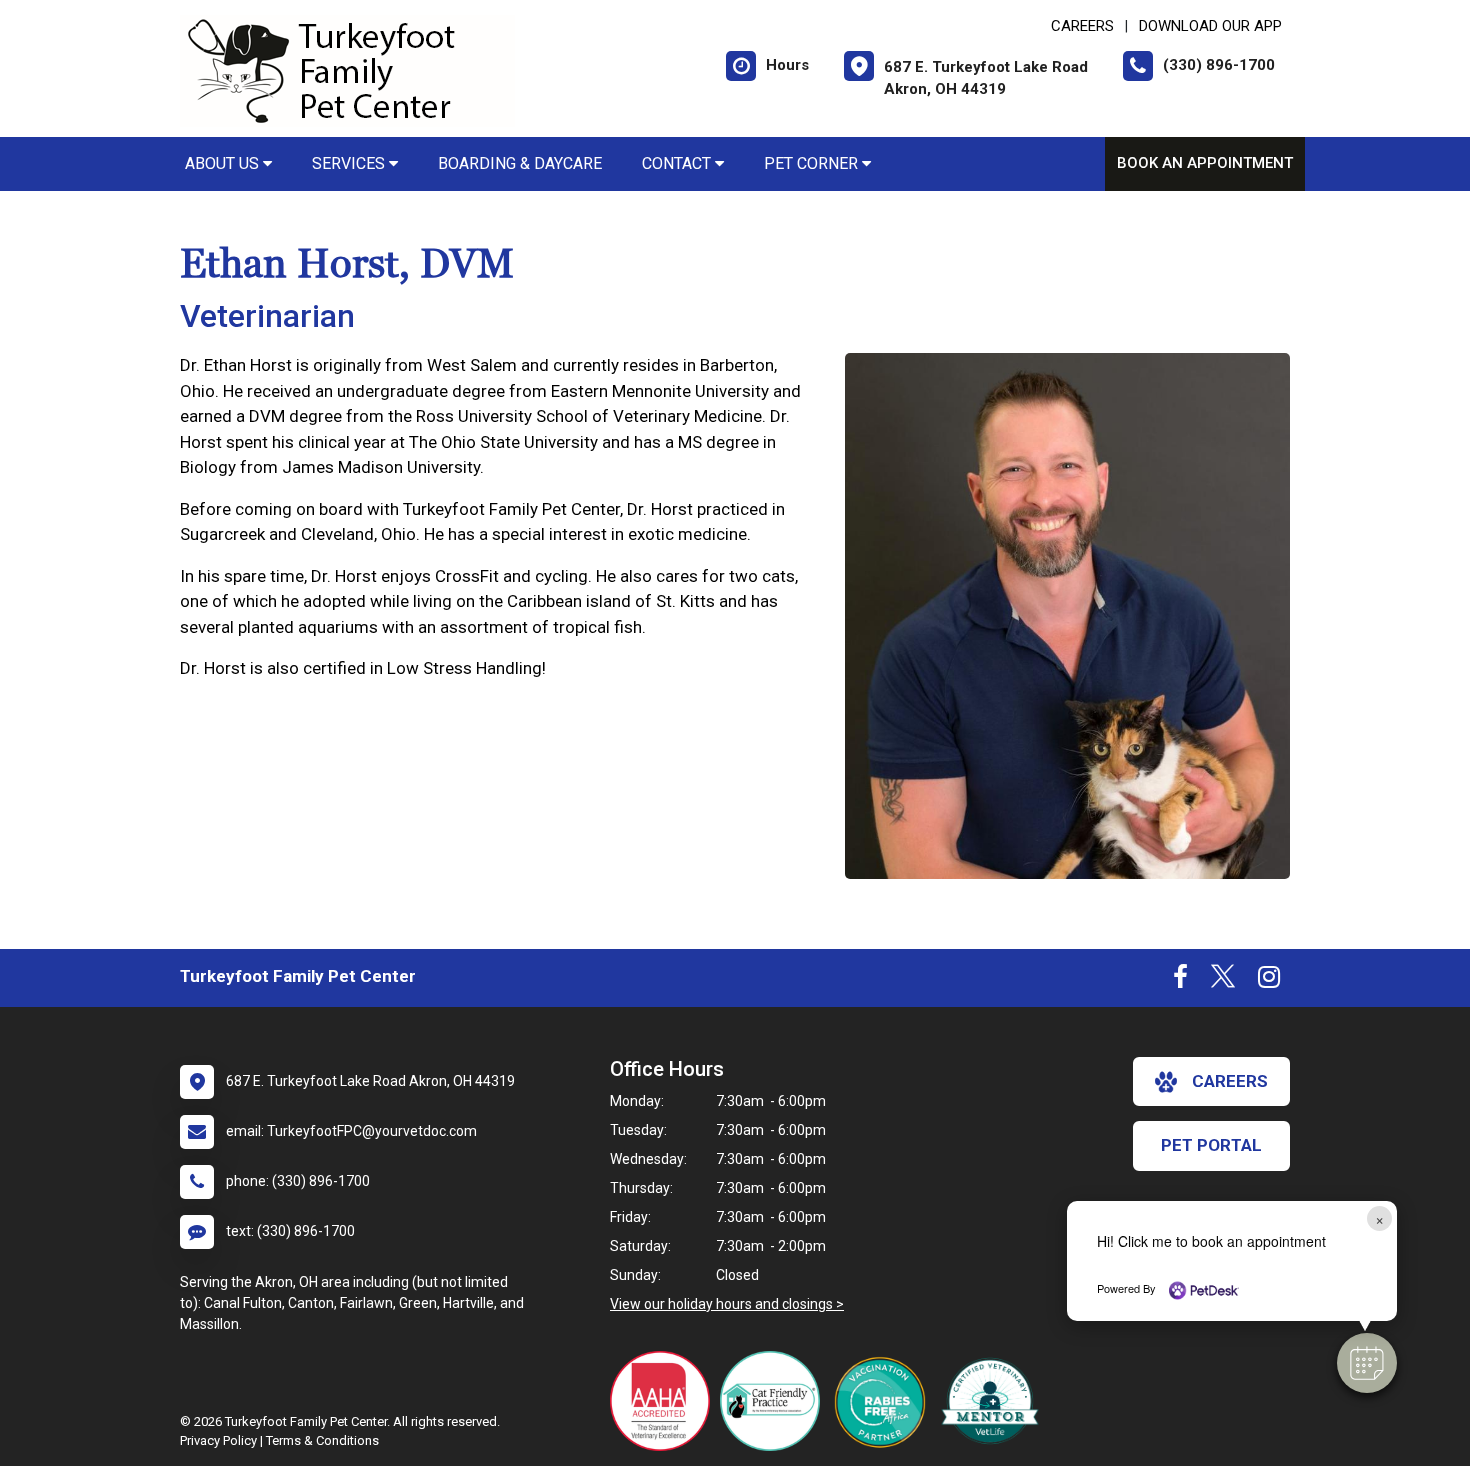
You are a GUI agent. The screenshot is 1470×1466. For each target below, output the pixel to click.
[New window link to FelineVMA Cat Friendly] (775, 1401)
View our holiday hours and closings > (727, 1304)
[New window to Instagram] (1269, 981)
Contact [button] (678, 163)
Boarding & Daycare (520, 163)
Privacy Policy (218, 1440)
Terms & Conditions (322, 1440)
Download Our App (1210, 26)
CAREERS (1082, 26)
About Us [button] (224, 163)
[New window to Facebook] (1180, 981)
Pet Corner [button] (813, 163)
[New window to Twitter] (1223, 981)
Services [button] (350, 163)
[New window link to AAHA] (665, 1401)
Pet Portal (1211, 1145)
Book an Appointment (1205, 163)
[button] (1367, 1363)
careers (1230, 1081)
